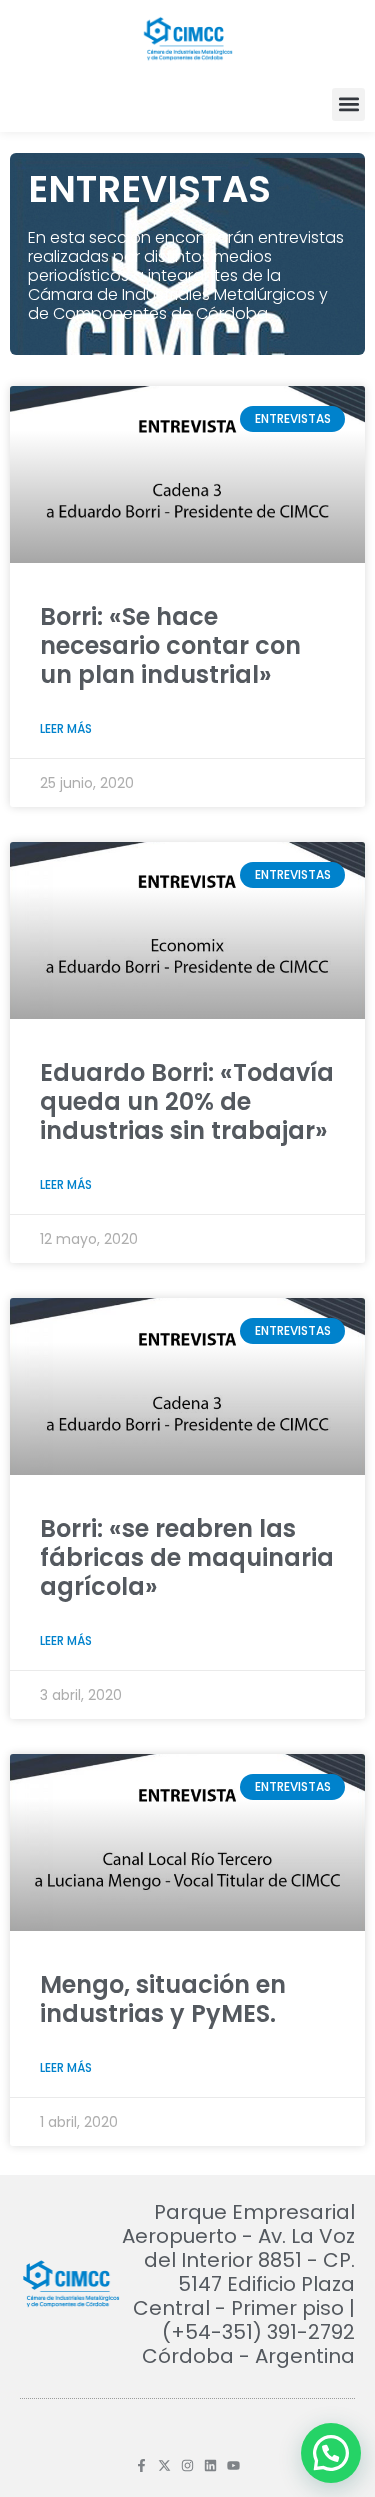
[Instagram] (187, 2465)
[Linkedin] (210, 2465)
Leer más (66, 728)
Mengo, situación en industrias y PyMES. (163, 1999)
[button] (348, 104)
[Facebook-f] (141, 2465)
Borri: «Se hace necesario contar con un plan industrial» (170, 645)
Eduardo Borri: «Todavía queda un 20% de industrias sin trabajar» (187, 1101)
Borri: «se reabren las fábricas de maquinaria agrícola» (187, 1557)
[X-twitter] (164, 2465)
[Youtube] (233, 2465)
